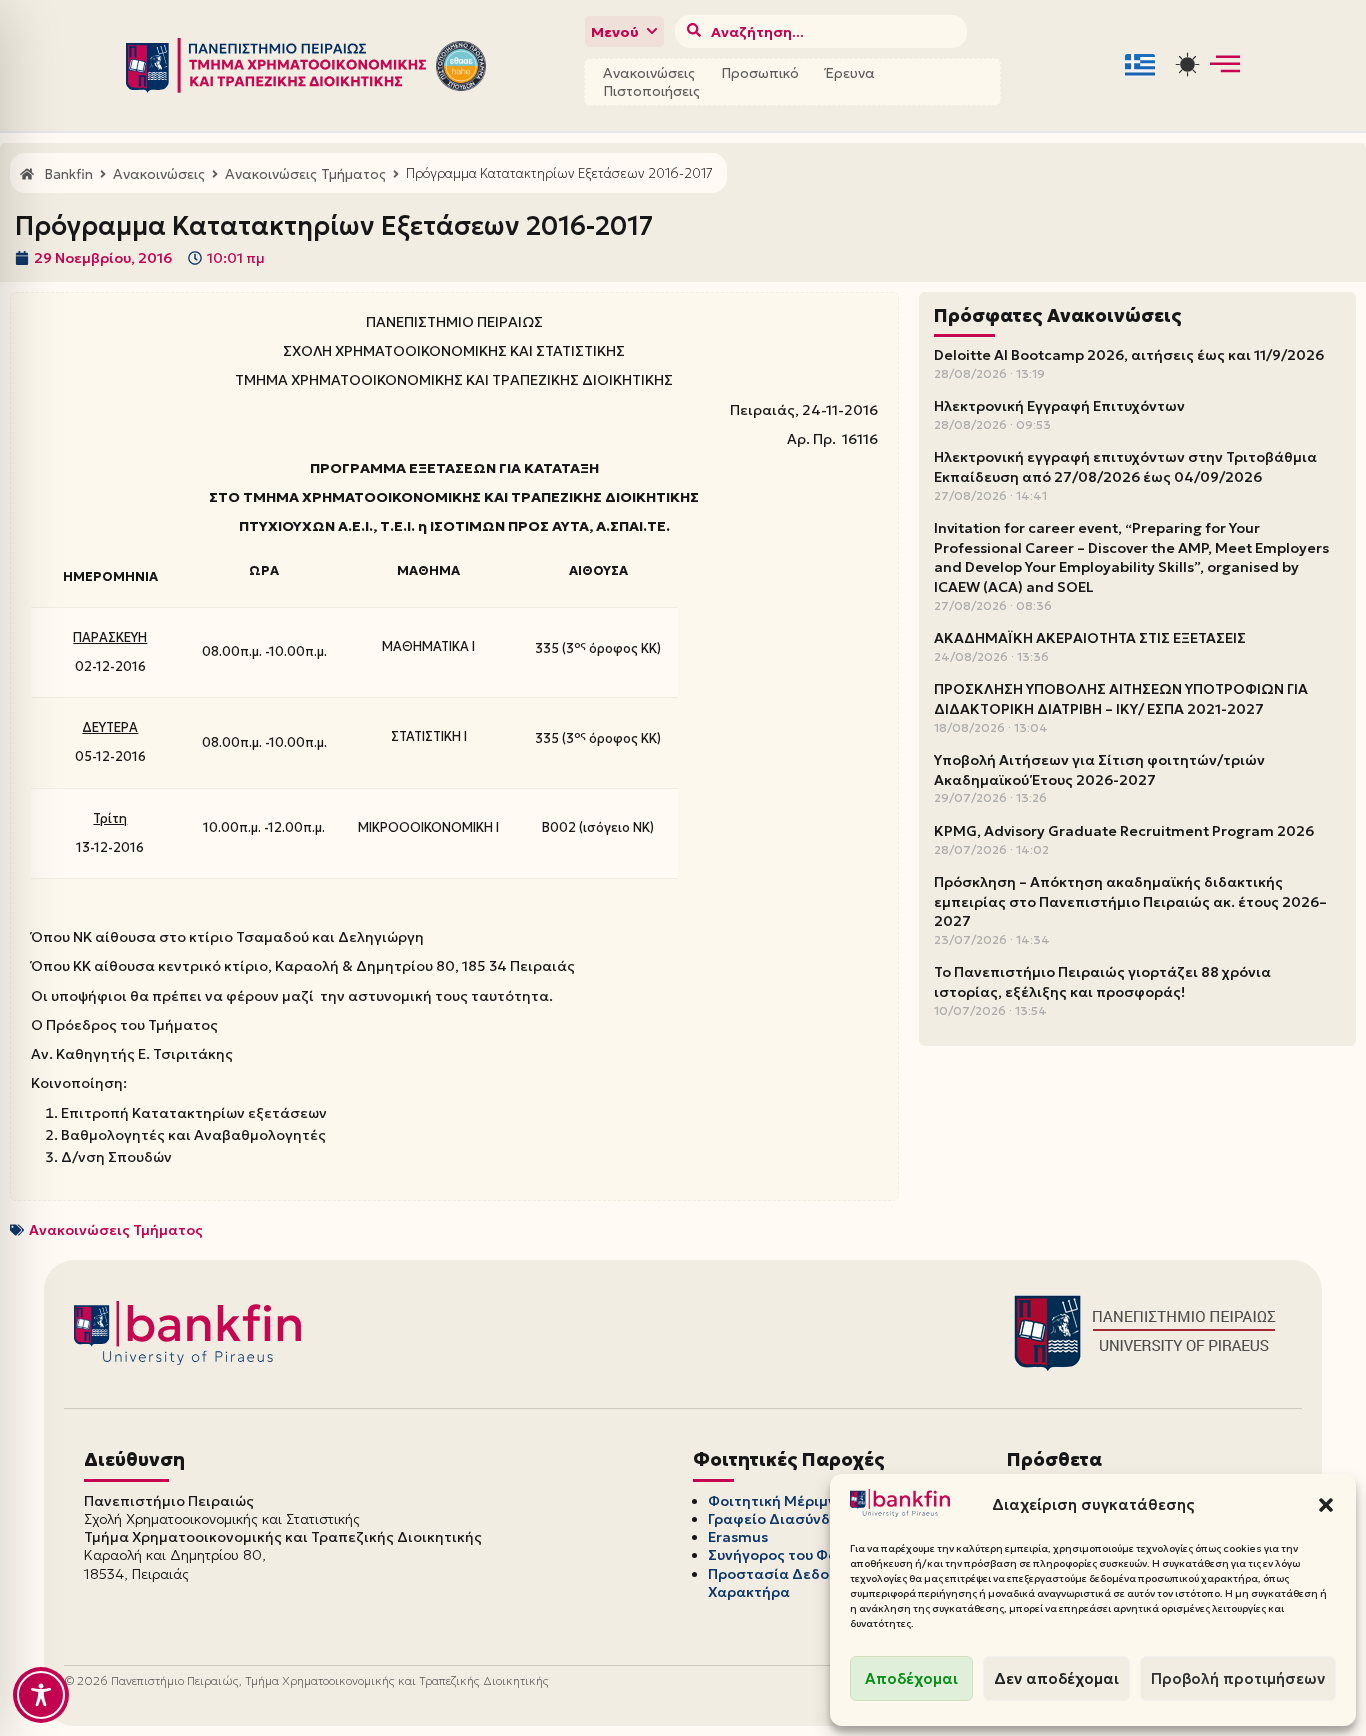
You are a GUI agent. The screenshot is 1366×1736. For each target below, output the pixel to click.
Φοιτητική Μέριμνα (777, 1501)
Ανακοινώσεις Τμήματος (116, 1230)
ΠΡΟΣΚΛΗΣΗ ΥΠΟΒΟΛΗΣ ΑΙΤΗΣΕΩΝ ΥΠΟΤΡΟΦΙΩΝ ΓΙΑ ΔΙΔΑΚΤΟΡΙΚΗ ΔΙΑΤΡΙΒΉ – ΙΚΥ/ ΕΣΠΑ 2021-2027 (1121, 699)
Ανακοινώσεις (649, 73)
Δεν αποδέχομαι (1056, 1678)
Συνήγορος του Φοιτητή (792, 1555)
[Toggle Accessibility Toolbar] (41, 1695)
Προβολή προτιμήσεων (1238, 1678)
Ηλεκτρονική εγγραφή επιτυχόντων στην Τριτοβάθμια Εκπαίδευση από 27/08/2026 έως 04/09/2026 (1125, 467)
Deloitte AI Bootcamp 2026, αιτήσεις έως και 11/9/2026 (1129, 355)
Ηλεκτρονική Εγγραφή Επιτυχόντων (1059, 406)
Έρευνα (850, 73)
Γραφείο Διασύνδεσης (786, 1519)
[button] (1326, 1505)
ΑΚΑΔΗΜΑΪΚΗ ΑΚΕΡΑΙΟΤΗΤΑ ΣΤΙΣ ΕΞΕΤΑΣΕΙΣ (1090, 638)
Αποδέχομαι (911, 1678)
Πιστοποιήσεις (651, 91)
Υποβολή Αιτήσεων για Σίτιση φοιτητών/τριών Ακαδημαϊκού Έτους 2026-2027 (1099, 770)
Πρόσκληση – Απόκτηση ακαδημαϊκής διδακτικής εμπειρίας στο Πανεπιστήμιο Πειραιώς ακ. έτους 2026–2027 (1130, 901)
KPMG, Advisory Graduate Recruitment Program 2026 (1124, 831)
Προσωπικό (760, 73)
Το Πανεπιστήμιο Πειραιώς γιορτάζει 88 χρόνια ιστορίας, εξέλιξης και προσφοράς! (1102, 982)
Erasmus (738, 1537)
